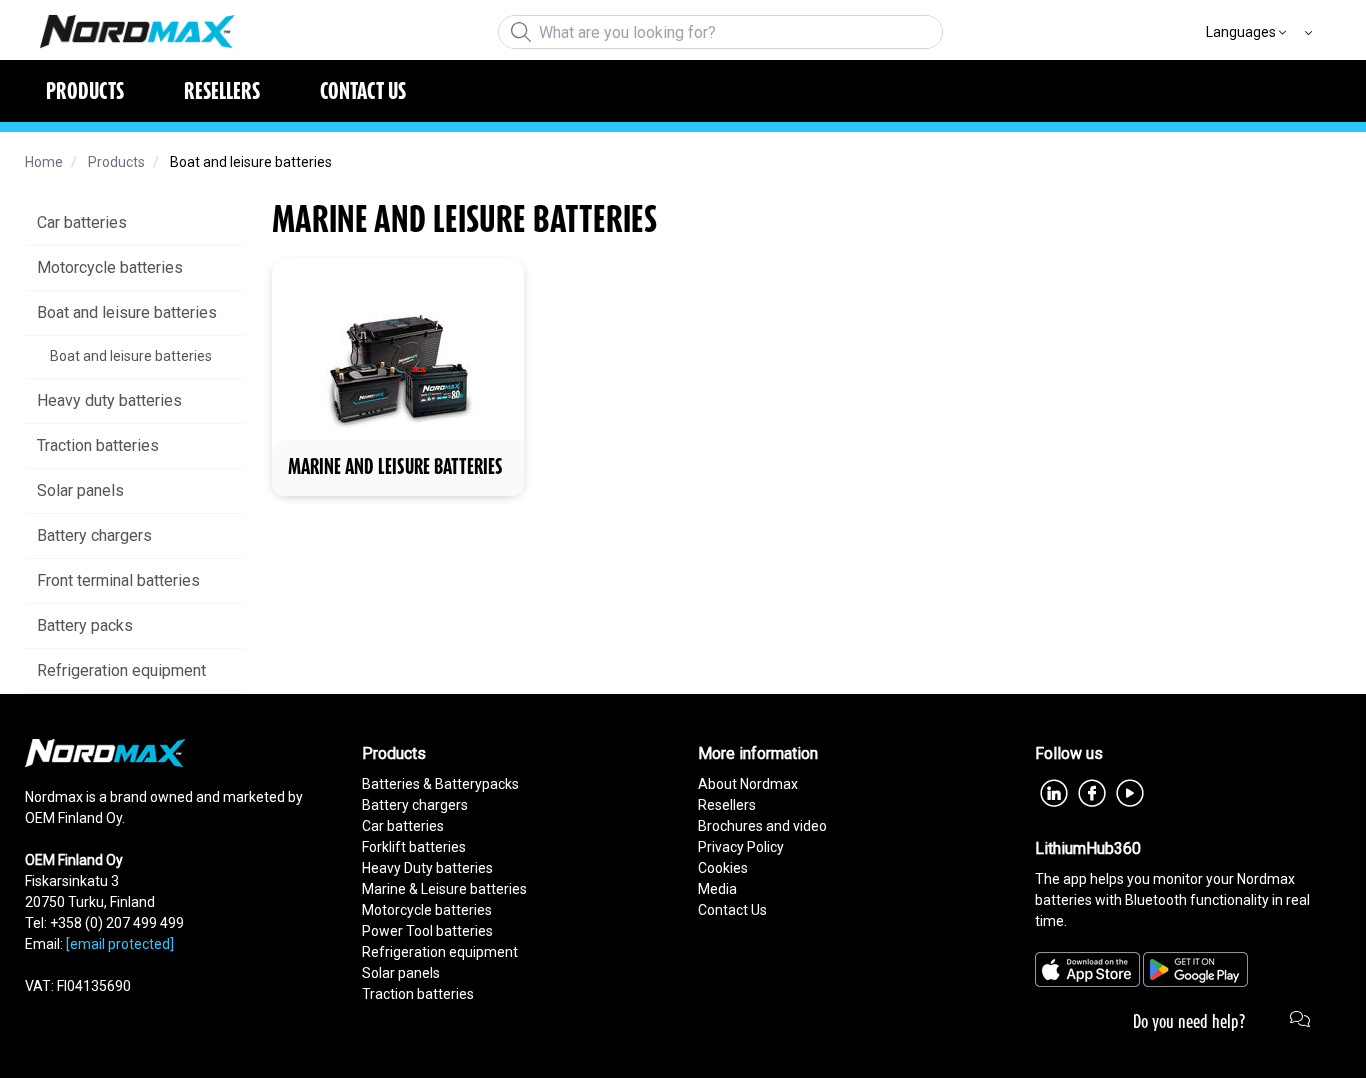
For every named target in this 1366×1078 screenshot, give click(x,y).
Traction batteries (418, 994)
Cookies (723, 868)
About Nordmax (748, 784)
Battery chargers (415, 805)
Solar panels (401, 973)
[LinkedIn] (1054, 791)
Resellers (727, 805)
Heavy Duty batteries (427, 868)
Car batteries (403, 826)
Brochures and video (762, 826)
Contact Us (732, 910)
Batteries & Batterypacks (440, 784)
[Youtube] (1130, 791)
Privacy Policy (741, 847)
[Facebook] (1092, 791)
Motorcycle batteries (427, 910)
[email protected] (120, 944)
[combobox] (720, 32)
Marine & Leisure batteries (444, 889)
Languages (1241, 32)
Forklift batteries (414, 847)
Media (717, 889)
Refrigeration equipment (440, 952)
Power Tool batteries (427, 931)
